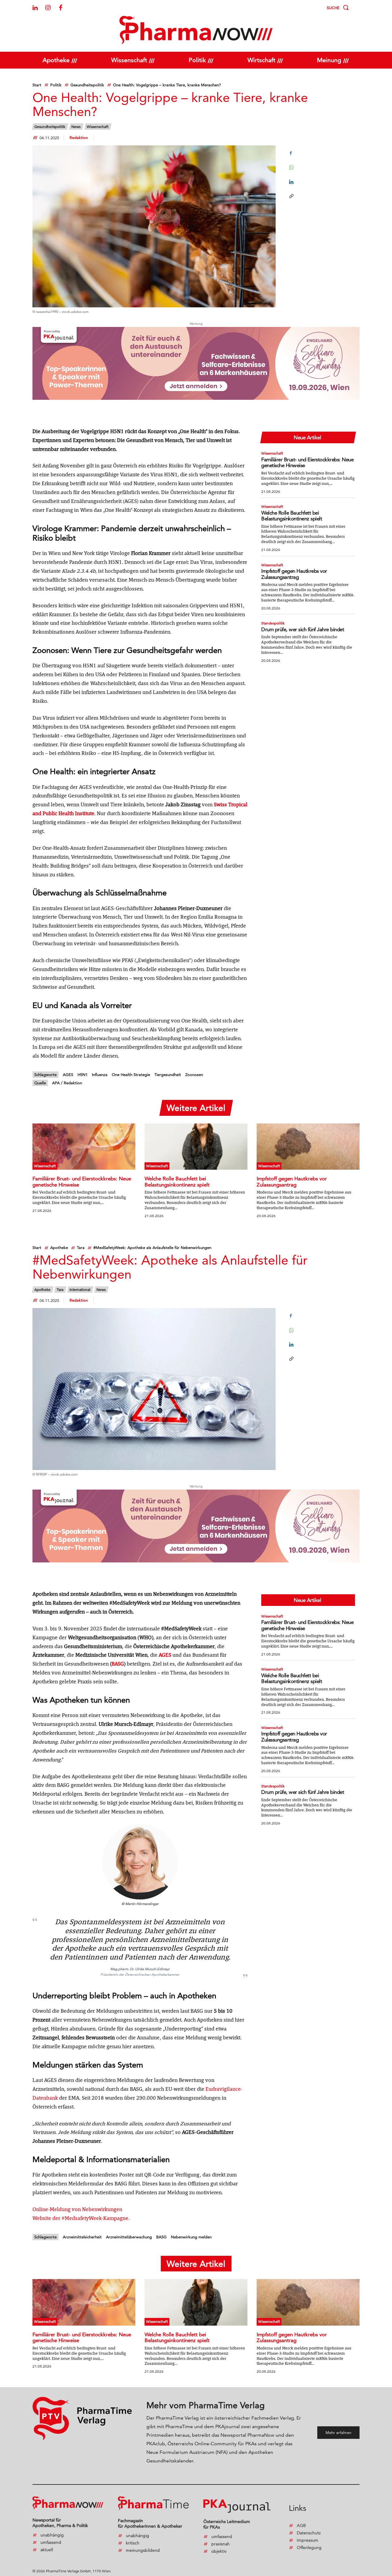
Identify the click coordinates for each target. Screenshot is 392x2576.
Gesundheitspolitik (87, 85)
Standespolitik (273, 623)
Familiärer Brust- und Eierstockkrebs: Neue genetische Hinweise (307, 463)
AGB (301, 2525)
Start (37, 85)
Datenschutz (309, 2533)
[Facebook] (61, 8)
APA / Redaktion (67, 1083)
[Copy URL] (291, 196)
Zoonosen (194, 1074)
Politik (56, 85)
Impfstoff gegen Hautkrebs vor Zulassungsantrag (294, 574)
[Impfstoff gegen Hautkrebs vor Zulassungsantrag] (308, 1147)
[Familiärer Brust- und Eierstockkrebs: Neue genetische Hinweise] (84, 1147)
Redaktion (79, 137)
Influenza (100, 1074)
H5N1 (83, 1074)
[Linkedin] (35, 8)
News (76, 127)
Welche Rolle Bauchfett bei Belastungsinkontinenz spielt (292, 516)
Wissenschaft (98, 127)
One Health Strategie (131, 1074)
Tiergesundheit (168, 1074)
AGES (68, 1074)
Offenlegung (309, 2548)
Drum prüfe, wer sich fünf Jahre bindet (303, 629)
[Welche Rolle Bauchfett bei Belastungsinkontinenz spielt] (196, 1147)
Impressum (307, 2540)
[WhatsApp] (291, 167)
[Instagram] (48, 8)
